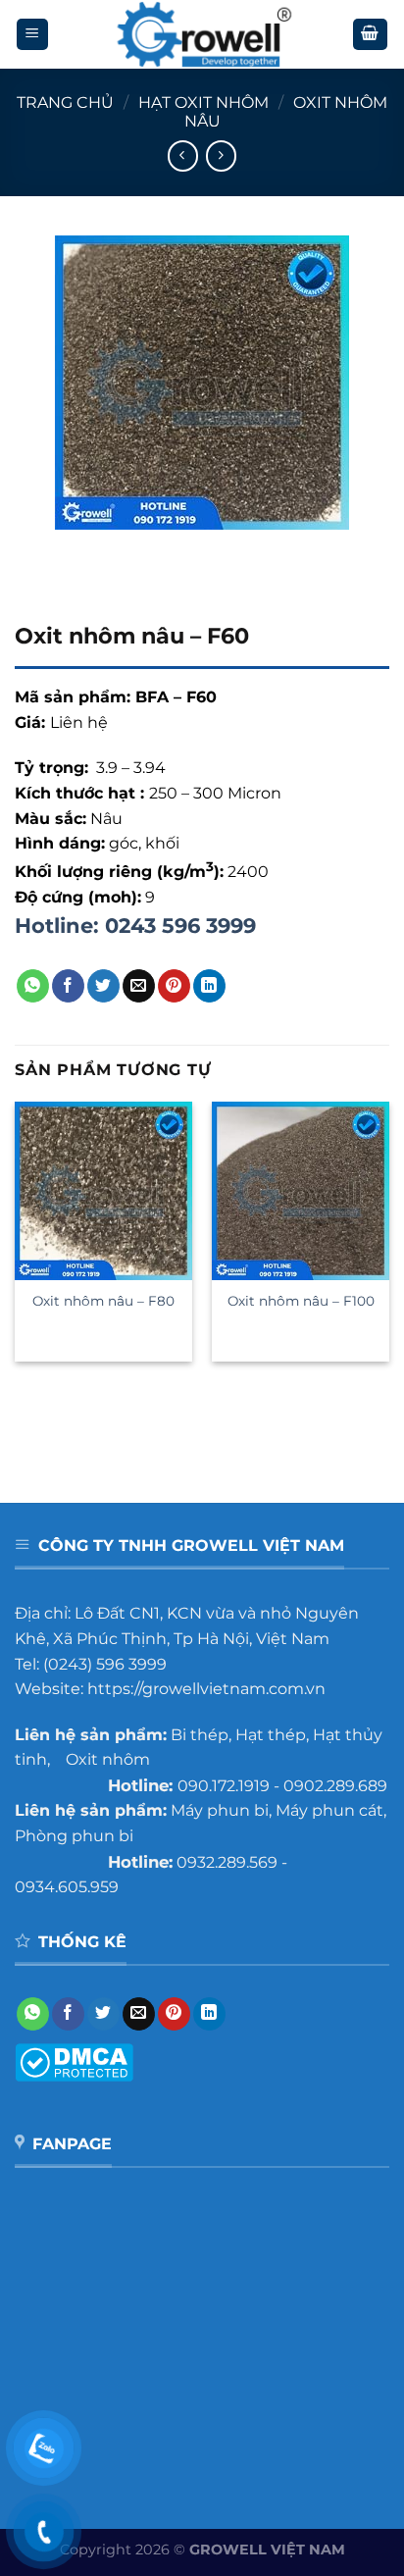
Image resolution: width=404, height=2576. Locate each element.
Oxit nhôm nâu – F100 (301, 1301)
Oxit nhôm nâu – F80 (103, 1301)
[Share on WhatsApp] (33, 986)
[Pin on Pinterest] (174, 986)
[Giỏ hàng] (371, 35)
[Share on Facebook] (68, 986)
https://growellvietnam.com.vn (206, 1689)
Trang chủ (65, 103)
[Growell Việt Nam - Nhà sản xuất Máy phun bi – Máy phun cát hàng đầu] (202, 34)
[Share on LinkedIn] (209, 986)
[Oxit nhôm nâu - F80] (103, 1190)
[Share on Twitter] (103, 986)
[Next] (88, 549)
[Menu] (33, 35)
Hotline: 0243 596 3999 (135, 926)
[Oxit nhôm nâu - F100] (301, 1190)
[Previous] (34, 549)
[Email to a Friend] (139, 986)
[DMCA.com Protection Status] (74, 2061)
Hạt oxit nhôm (203, 103)
